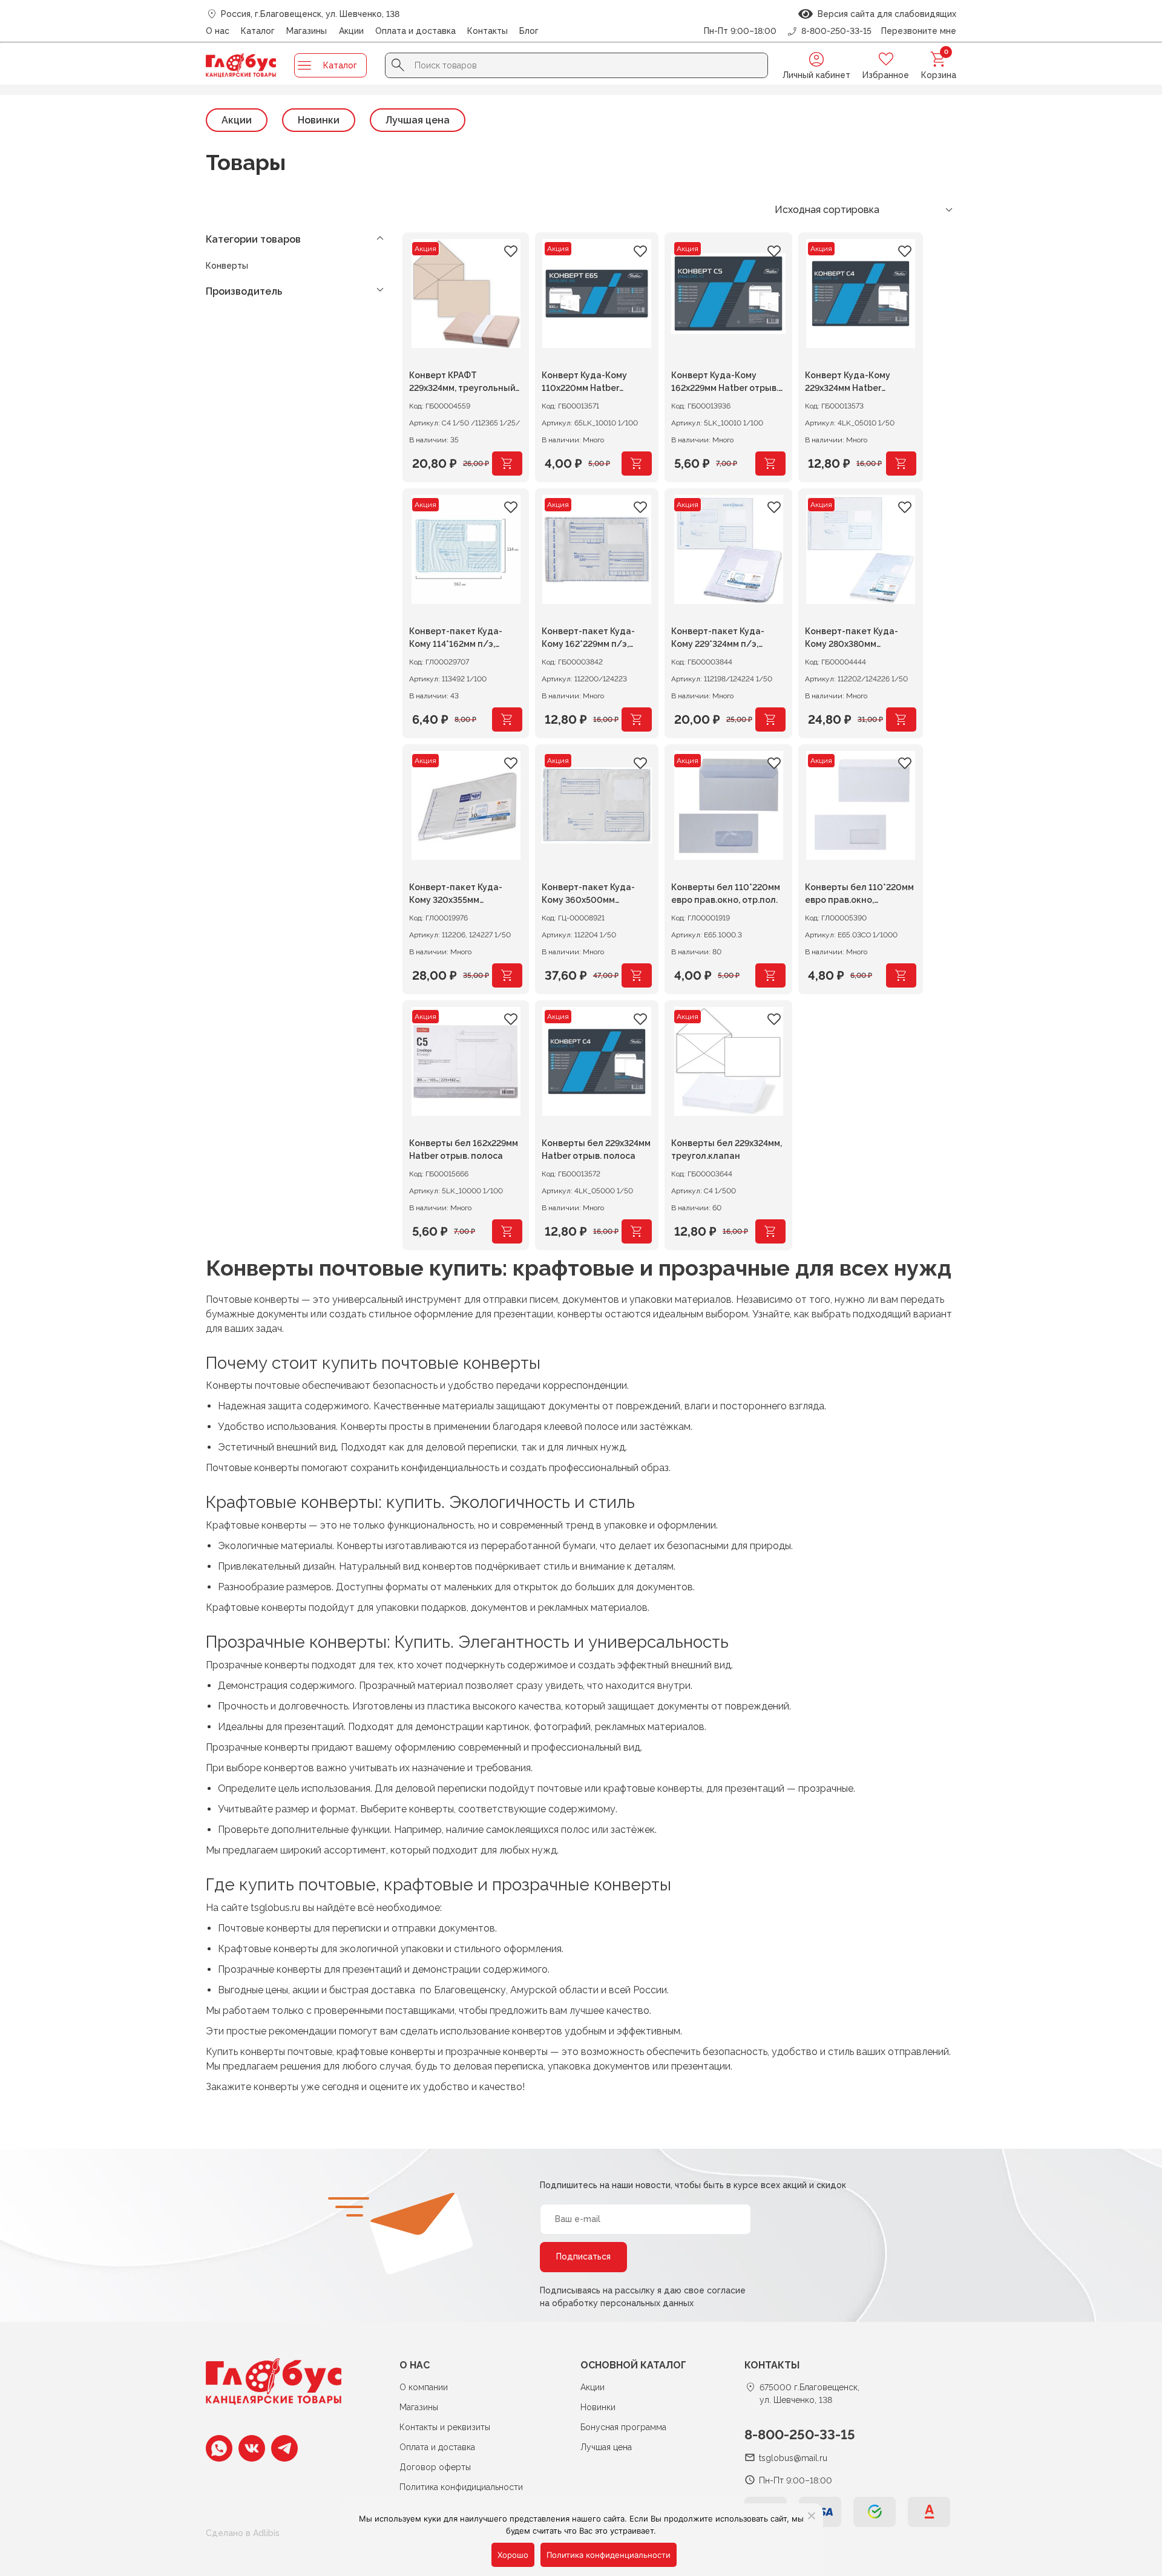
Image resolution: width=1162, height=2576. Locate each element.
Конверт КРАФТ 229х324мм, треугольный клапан (462, 383)
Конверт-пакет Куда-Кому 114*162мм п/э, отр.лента (456, 639)
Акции (351, 31)
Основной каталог (633, 2365)
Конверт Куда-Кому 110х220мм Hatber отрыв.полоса (584, 383)
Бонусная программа (623, 2427)
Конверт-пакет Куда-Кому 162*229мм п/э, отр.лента (588, 639)
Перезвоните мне (919, 31)
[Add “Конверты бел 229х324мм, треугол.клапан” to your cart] (770, 1231)
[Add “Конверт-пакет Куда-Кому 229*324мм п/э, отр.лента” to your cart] (770, 719)
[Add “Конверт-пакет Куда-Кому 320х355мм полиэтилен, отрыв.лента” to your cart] (507, 975)
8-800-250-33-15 (800, 2434)
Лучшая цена (418, 120)
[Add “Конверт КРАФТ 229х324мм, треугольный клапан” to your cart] (507, 464)
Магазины (307, 31)
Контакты (487, 31)
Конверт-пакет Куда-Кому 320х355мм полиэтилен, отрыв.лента (465, 895)
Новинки (319, 120)
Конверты (227, 266)
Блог (529, 31)
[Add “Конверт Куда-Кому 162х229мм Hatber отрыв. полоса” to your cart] (770, 464)
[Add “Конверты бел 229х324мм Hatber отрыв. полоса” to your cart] (637, 1231)
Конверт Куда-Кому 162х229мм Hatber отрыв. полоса (725, 383)
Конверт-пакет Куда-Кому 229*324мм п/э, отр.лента (718, 639)
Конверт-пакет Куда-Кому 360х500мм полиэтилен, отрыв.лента (588, 895)
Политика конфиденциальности (609, 2555)
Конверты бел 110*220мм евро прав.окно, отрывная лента (859, 895)
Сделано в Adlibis (243, 2533)
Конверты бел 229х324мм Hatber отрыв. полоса (596, 1149)
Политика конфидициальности (461, 2487)
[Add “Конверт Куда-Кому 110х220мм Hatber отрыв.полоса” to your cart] (637, 464)
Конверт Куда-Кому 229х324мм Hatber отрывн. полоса (848, 383)
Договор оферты (435, 2467)
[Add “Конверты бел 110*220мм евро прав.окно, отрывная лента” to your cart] (901, 975)
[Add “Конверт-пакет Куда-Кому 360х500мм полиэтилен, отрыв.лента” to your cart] (637, 975)
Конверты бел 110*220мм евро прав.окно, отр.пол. (726, 893)
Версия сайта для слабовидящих (885, 14)
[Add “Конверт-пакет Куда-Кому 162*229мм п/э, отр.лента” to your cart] (637, 719)
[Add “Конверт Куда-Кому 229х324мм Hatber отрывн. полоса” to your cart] (901, 464)
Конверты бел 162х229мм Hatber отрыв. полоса (464, 1149)
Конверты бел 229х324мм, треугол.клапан (727, 1149)
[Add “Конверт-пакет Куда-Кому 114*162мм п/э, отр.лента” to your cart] (507, 719)
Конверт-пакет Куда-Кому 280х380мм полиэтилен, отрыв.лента (861, 639)
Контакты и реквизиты (445, 2427)
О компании (424, 2387)
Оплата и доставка (415, 31)
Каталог (258, 31)
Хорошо (513, 2555)
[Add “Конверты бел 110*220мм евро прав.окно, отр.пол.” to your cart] (770, 975)
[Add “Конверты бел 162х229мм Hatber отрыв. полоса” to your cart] (507, 1231)
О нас (218, 31)
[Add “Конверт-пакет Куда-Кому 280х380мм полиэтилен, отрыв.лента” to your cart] (901, 719)
